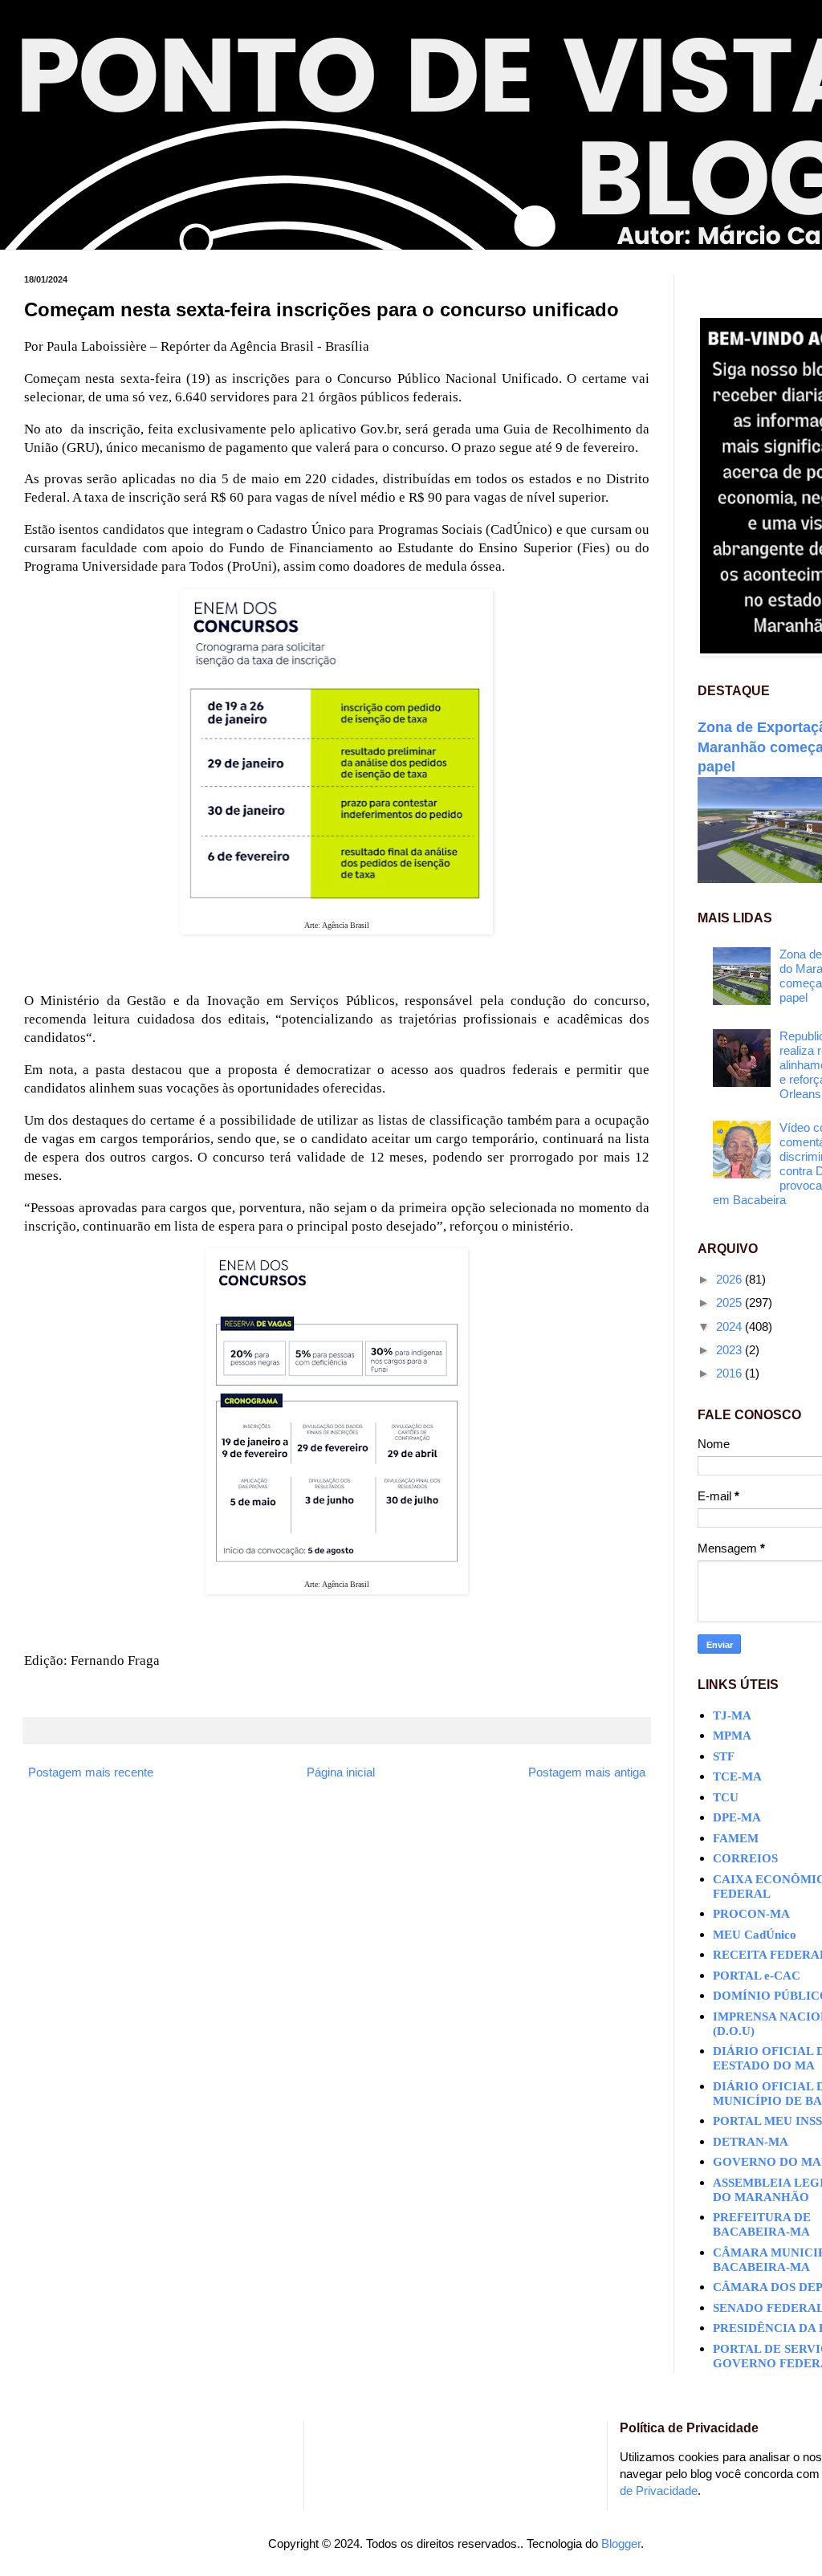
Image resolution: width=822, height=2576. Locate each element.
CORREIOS (745, 1858)
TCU (726, 1797)
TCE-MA (737, 1776)
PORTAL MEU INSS (767, 2121)
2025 (730, 1302)
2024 (730, 1327)
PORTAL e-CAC (757, 1976)
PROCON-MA (751, 1914)
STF (724, 1756)
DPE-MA (737, 1817)
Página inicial (341, 1772)
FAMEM (736, 1838)
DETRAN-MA (751, 2142)
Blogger (621, 2543)
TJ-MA (732, 1715)
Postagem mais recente (91, 1772)
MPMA (732, 1736)
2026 (730, 1279)
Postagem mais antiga (587, 1772)
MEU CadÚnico (755, 1935)
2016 (730, 1373)
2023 (730, 1350)
